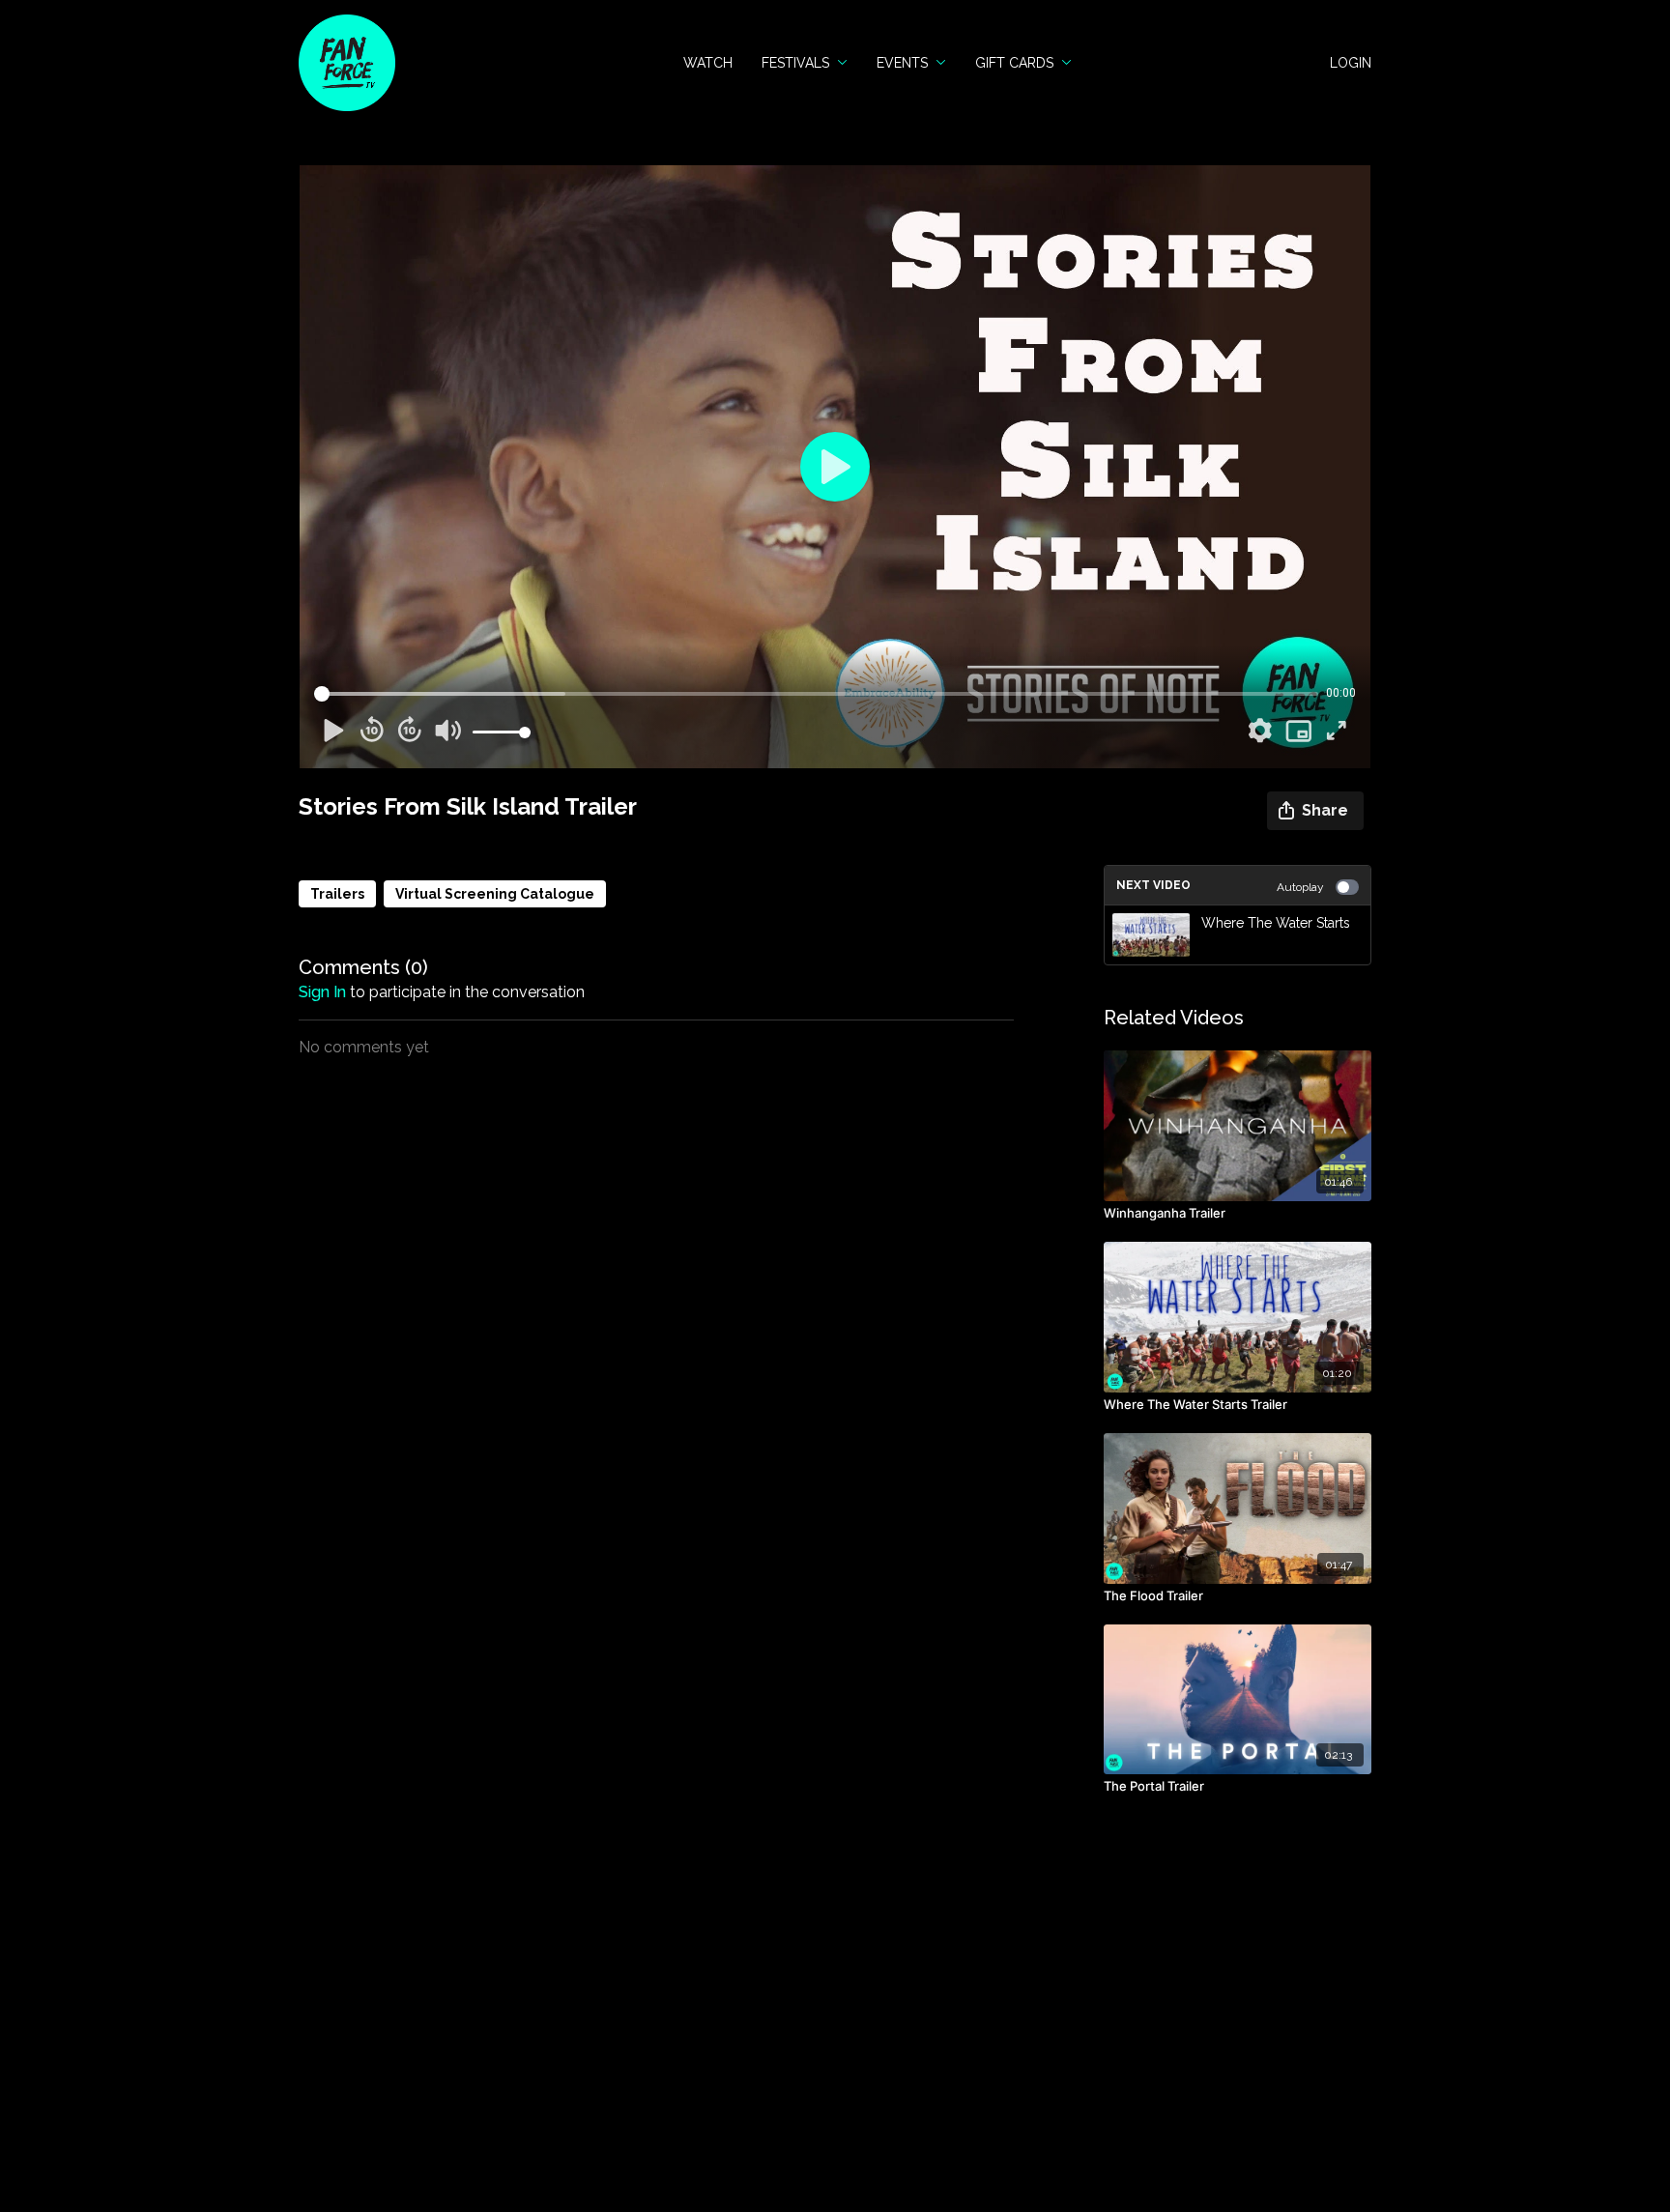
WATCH (708, 63)
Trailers (337, 894)
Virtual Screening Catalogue (495, 894)
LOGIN (1351, 63)
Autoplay (1300, 887)
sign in (322, 992)
